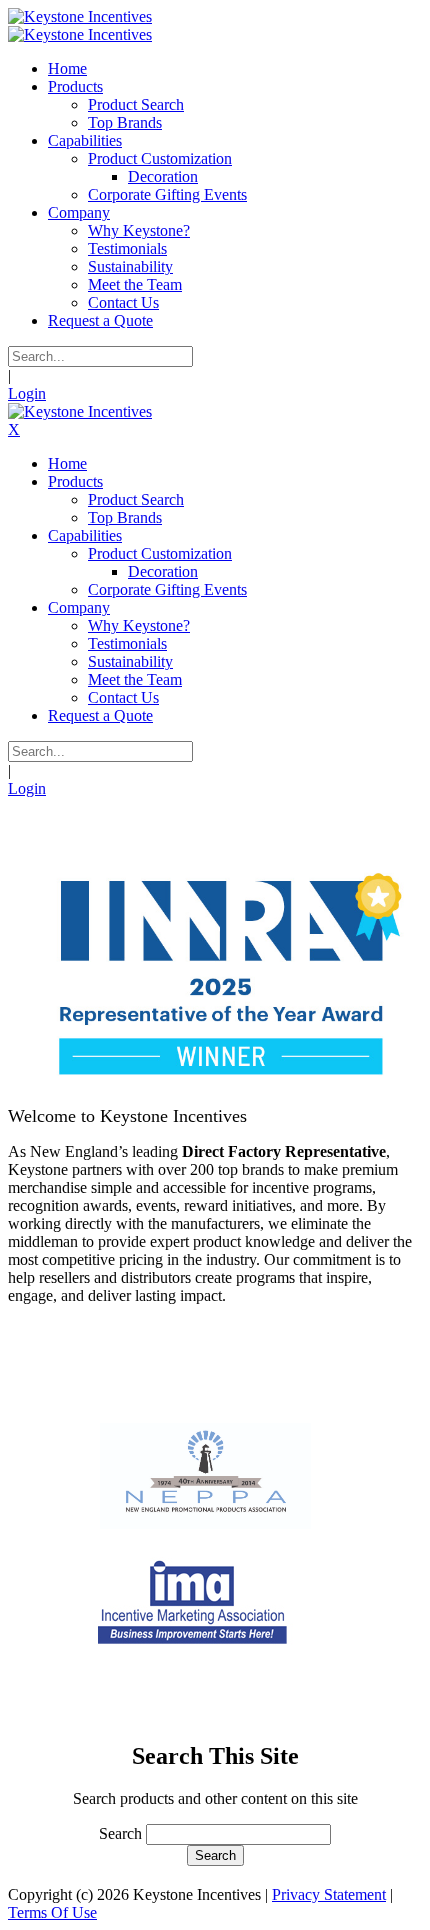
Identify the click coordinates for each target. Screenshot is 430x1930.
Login (27, 393)
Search (120, 1833)
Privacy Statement (329, 1894)
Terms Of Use (52, 1912)
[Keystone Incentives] (80, 16)
